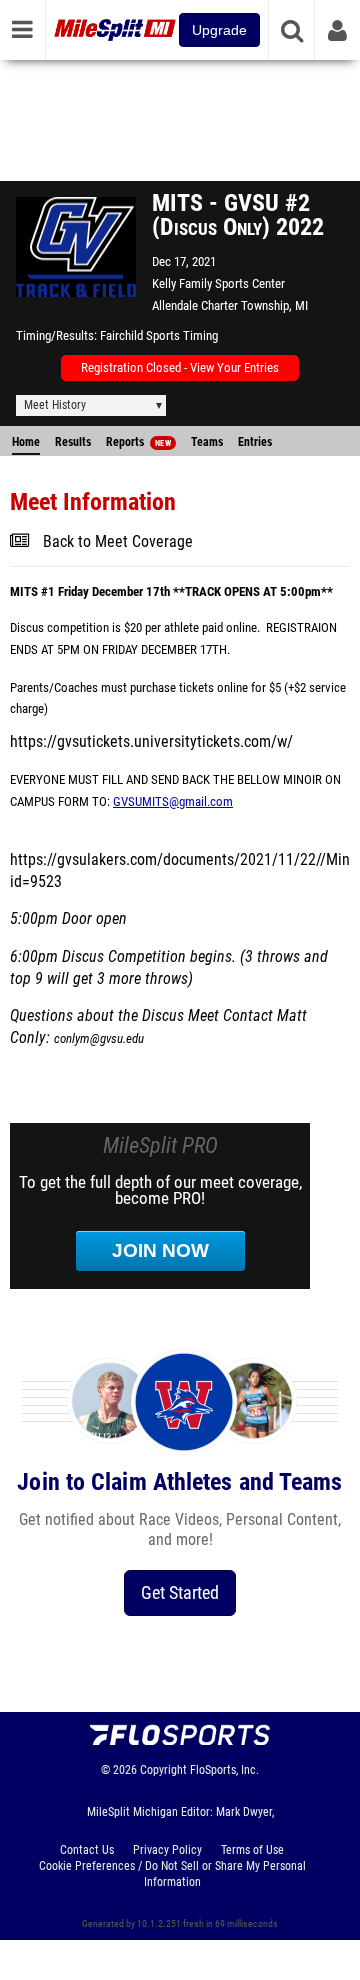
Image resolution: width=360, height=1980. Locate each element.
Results (73, 442)
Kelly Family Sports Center (218, 283)
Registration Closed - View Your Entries (180, 367)
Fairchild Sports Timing (159, 335)
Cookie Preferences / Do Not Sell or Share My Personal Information (172, 1874)
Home (26, 442)
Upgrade (219, 30)
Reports (138, 442)
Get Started (180, 1592)
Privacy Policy (167, 1850)
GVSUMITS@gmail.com (173, 801)
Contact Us (87, 1850)
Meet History (55, 405)
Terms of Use (252, 1850)
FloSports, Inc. (224, 1770)
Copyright (163, 1770)
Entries (255, 442)
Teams (207, 442)
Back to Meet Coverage (118, 542)
